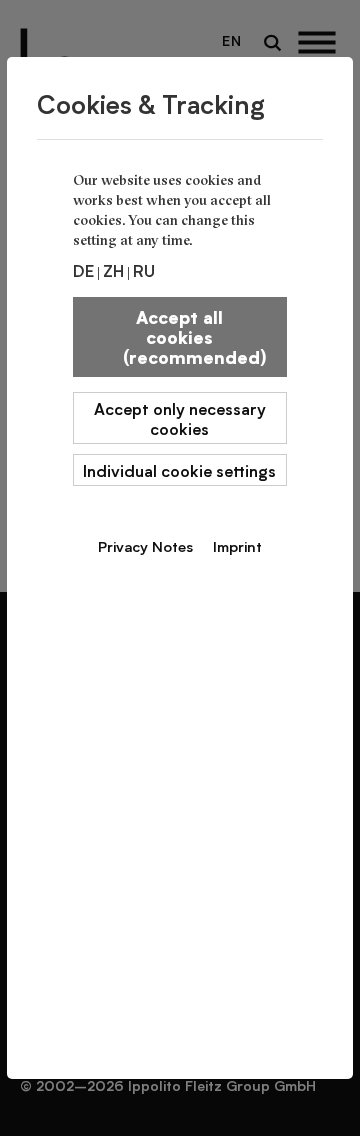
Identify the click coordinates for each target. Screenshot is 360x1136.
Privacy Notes (145, 546)
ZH (113, 270)
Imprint (237, 546)
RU (144, 270)
